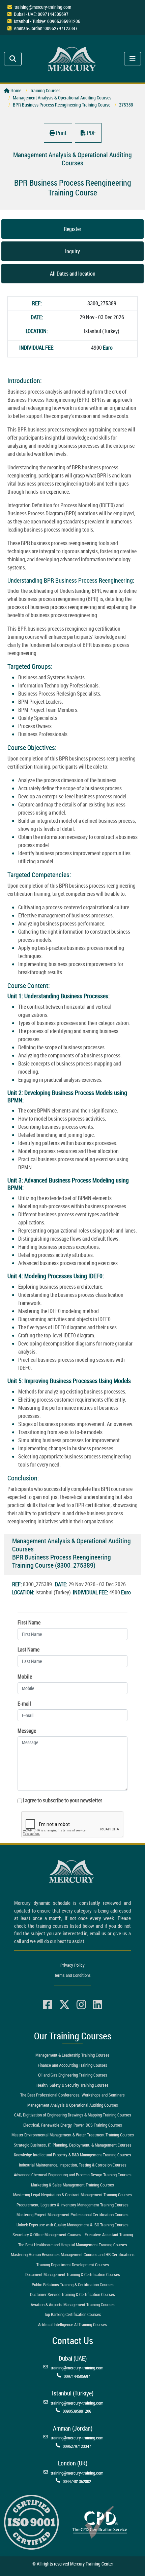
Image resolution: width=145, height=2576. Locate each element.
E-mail (24, 1704)
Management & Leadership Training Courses (72, 2055)
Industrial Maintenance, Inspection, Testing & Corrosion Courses (73, 2165)
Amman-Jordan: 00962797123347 (46, 28)
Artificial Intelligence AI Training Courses (72, 2324)
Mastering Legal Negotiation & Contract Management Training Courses (72, 2195)
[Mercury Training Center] (72, 1871)
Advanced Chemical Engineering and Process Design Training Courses (73, 2175)
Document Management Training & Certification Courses (73, 2274)
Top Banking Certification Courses (73, 2314)
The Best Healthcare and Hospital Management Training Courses (73, 2245)
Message (27, 1731)
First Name (29, 1622)
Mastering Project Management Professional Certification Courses (72, 2215)
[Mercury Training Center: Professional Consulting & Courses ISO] (31, 2522)
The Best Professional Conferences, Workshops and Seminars (72, 2095)
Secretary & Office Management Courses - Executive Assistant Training (73, 2234)
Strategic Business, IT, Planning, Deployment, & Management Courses (73, 2145)
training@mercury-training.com (43, 7)
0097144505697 (77, 2376)
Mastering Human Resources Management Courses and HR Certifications (73, 2254)
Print (61, 133)
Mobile (25, 1677)
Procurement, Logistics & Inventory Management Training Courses (72, 2205)
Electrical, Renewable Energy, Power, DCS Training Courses (73, 2125)
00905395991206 (77, 2411)
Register (72, 229)
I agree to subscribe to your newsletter (62, 1800)
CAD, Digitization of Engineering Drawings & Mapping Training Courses (73, 2115)
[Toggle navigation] (13, 59)
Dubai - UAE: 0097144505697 (41, 14)
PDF (91, 133)
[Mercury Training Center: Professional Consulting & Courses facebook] (48, 2005)
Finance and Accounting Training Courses (72, 2065)
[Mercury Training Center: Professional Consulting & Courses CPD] (100, 2522)
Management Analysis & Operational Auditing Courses (73, 2105)
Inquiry (72, 251)
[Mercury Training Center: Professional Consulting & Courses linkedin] (97, 2005)
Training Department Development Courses (73, 2265)
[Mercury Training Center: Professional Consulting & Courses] (73, 58)
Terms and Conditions (72, 1975)
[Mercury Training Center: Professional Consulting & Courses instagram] (81, 2005)
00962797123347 (77, 2446)
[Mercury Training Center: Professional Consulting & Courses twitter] (64, 2005)
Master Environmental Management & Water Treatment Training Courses (73, 2135)
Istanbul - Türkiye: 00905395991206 (47, 21)
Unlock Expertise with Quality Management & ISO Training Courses (72, 2225)
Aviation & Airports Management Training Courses (73, 2304)
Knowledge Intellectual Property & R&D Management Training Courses (72, 2155)
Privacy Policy (72, 1965)
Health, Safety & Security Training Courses (72, 2085)
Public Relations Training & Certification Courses (73, 2285)
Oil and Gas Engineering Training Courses (73, 2075)
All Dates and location (73, 274)
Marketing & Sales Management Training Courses (72, 2185)
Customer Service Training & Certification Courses (72, 2294)
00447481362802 (77, 2481)
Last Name (28, 1649)
